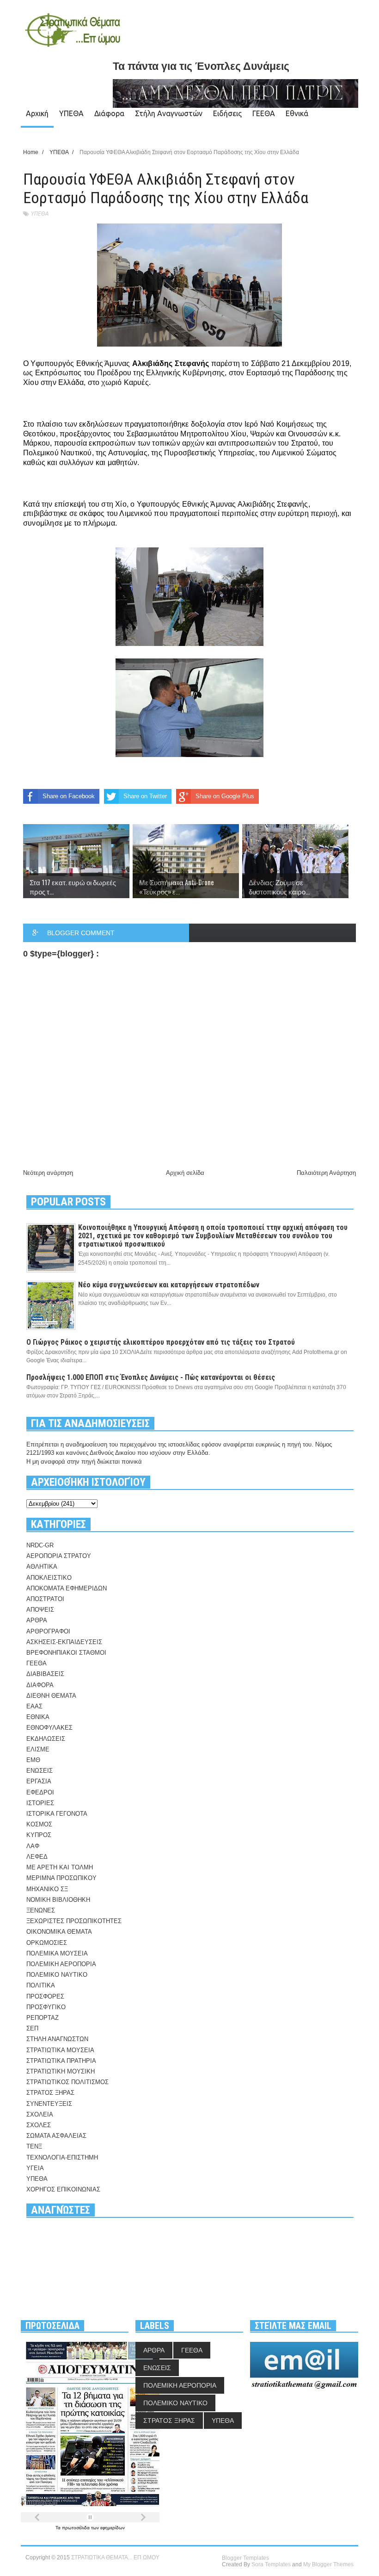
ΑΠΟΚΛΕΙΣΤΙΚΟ (49, 1578)
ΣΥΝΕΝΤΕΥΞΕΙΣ (49, 2104)
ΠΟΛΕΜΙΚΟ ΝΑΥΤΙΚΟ (57, 1975)
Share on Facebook (69, 796)
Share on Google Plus (225, 796)
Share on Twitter (145, 796)
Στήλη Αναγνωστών (169, 113)
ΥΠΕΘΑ (71, 113)
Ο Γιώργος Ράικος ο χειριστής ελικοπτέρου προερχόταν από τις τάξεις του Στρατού (161, 1342)
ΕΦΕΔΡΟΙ (40, 1792)
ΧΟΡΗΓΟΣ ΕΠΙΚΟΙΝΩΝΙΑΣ (63, 2189)
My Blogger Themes (328, 2564)
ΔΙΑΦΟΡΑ (40, 1685)
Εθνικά (297, 113)
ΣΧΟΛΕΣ (39, 2125)
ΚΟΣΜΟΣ (39, 1824)
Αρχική (37, 113)
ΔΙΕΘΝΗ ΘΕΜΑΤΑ (51, 1696)
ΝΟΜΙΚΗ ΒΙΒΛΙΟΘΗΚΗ (58, 1900)
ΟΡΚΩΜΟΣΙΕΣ (47, 1943)
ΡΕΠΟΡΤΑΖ (43, 2018)
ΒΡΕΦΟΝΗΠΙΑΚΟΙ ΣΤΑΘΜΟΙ (66, 1653)
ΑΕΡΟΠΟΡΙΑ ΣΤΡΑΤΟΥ (59, 1556)
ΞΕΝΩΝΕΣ (41, 1910)
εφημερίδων (113, 2528)
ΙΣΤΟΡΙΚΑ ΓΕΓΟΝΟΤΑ (57, 1814)
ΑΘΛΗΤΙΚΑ (42, 1567)
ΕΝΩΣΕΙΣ (40, 1771)
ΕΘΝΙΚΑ (38, 1717)
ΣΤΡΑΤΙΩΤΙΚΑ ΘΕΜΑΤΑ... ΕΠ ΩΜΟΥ (115, 2557)
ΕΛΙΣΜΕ (38, 1749)
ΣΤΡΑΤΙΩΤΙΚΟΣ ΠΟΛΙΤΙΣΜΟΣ (67, 2082)
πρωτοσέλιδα (76, 2528)
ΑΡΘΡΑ (37, 1620)
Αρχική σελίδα (185, 1173)
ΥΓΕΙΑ (35, 2168)
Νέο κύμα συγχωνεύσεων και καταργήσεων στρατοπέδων (169, 1285)
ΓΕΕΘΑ (264, 113)
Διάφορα (109, 113)
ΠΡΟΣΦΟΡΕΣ (45, 1996)
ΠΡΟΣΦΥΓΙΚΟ (46, 2007)
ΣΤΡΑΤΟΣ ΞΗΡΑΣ (50, 2093)
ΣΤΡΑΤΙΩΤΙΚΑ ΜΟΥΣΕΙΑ (60, 2050)
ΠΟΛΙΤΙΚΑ (41, 1985)
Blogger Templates (245, 2558)
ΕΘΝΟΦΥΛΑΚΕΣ (49, 1728)
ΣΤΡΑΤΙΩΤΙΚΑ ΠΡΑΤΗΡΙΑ (61, 2061)
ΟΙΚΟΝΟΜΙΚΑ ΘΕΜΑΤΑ (59, 1932)
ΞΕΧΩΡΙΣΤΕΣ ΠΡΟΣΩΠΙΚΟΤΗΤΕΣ (74, 1921)
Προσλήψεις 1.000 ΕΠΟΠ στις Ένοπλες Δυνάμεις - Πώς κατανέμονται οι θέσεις (151, 1377)
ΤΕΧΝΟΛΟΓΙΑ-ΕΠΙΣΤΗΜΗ (62, 2157)
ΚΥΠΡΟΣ (39, 1835)
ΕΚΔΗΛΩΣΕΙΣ (46, 1739)
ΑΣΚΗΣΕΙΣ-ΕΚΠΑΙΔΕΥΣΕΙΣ (64, 1642)
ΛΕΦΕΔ (37, 1857)
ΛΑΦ (33, 1846)
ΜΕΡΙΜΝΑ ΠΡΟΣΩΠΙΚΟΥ (61, 1878)
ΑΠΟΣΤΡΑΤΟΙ (45, 1599)
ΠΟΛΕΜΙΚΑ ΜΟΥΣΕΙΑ (57, 1953)
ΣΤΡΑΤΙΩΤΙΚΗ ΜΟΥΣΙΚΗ (61, 2071)
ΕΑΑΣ (34, 1706)
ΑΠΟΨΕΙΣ (40, 1610)
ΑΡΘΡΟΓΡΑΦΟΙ (48, 1631)
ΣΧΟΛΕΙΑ (40, 2114)
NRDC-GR (40, 1545)
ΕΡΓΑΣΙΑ (39, 1781)
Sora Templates (271, 2564)
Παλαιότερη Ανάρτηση (326, 1173)
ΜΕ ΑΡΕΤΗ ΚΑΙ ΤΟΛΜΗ (60, 1867)
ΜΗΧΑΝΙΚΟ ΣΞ (47, 1889)
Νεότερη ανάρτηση (48, 1173)
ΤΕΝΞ (34, 2146)
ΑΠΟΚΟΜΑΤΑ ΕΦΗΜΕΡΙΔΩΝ (67, 1588)
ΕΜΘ (33, 1760)
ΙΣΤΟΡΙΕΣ (40, 1803)
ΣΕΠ (32, 2028)
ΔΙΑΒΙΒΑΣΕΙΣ (45, 1674)
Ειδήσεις (227, 113)
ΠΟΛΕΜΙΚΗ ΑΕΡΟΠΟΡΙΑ (61, 1964)
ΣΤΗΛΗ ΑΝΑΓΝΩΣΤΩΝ (57, 2039)
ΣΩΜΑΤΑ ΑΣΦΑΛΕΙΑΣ (56, 2136)
